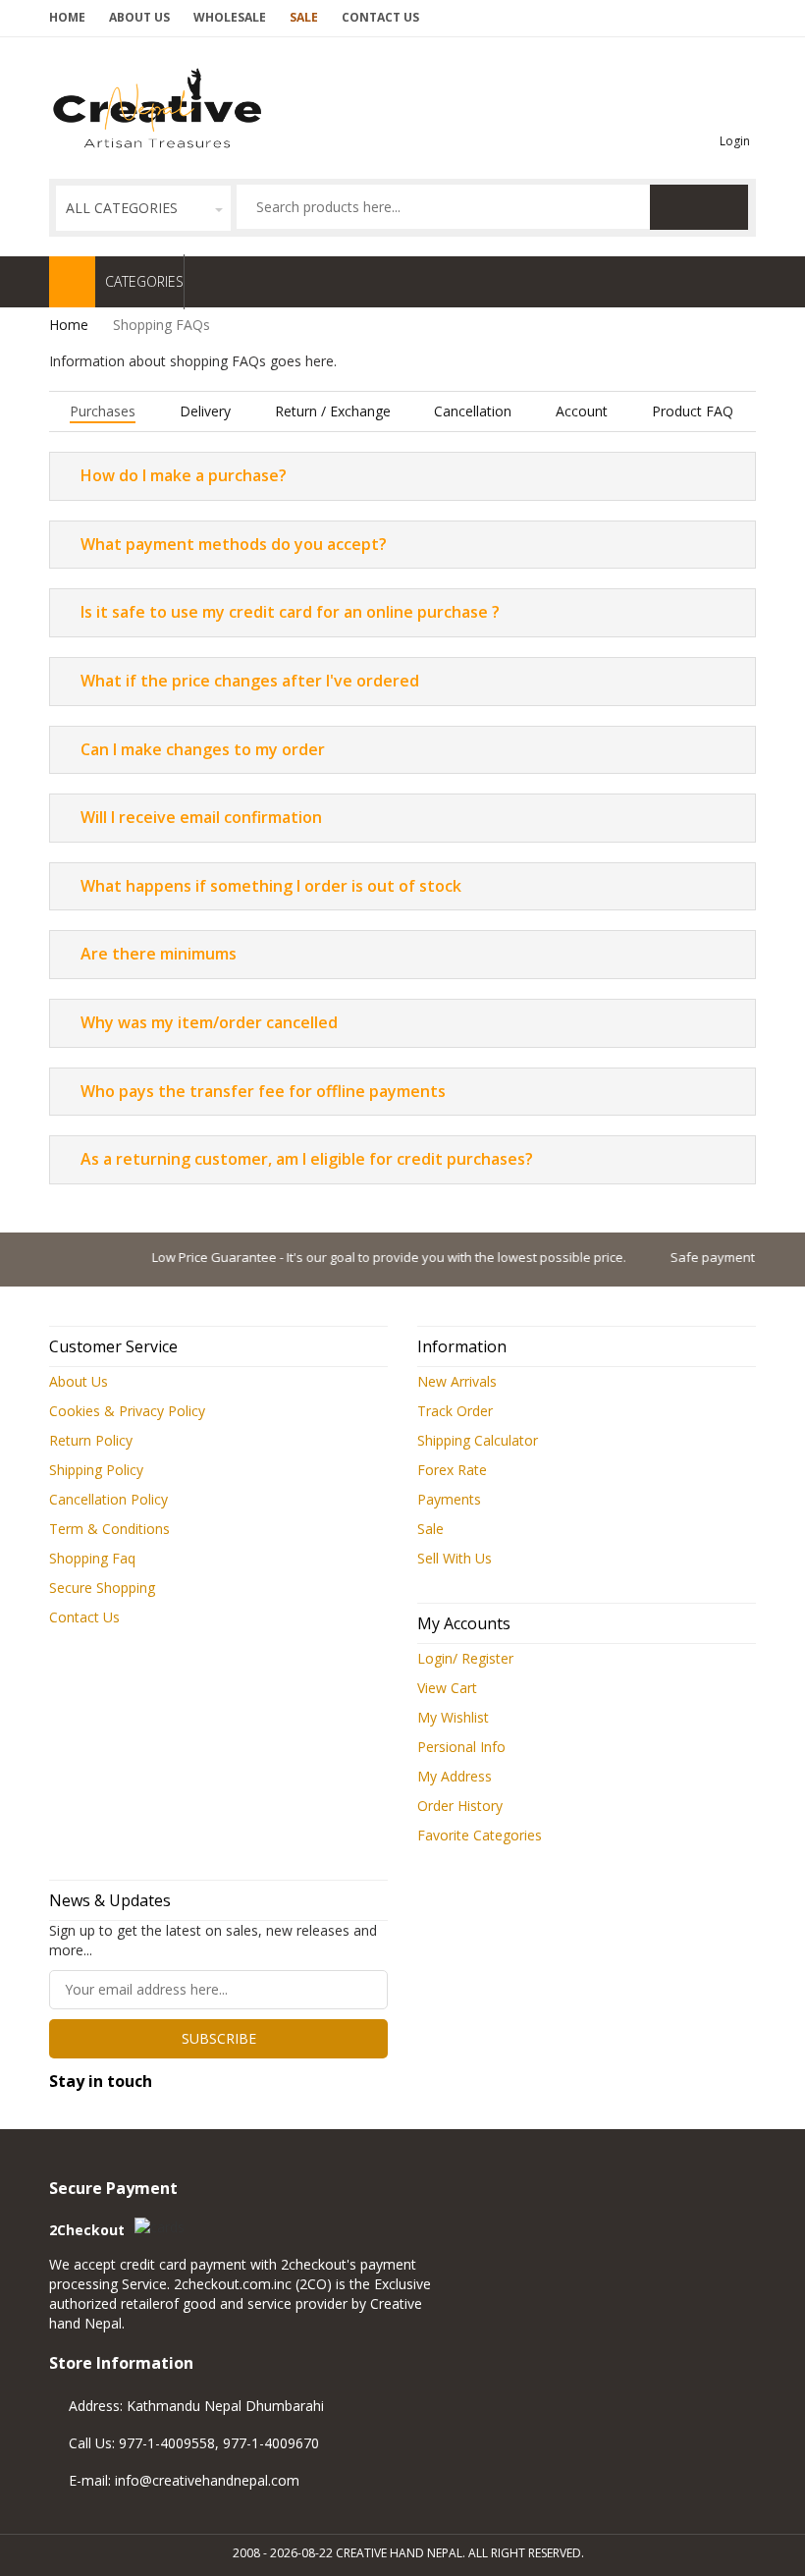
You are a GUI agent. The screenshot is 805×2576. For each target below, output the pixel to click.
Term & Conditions (109, 1529)
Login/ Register (465, 1658)
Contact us (380, 17)
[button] (143, 208)
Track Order (455, 1411)
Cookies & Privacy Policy (127, 1411)
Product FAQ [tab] (693, 411)
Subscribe (219, 2038)
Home (67, 17)
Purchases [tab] (103, 411)
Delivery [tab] (205, 411)
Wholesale (230, 17)
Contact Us (84, 1617)
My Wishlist (453, 1717)
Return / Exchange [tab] (333, 411)
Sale (304, 17)
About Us (139, 17)
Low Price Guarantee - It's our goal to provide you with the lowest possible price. (367, 1257)
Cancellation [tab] (473, 411)
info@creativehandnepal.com (207, 2480)
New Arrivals (457, 1381)
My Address (455, 1776)
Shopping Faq (92, 1558)
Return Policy (91, 1440)
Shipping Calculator (478, 1440)
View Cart (447, 1688)
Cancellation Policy (108, 1499)
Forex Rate (452, 1470)
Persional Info (461, 1747)
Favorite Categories (480, 1835)
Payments (449, 1499)
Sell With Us (455, 1558)
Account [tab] (582, 411)
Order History (460, 1806)
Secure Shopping (102, 1588)
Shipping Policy (96, 1470)
